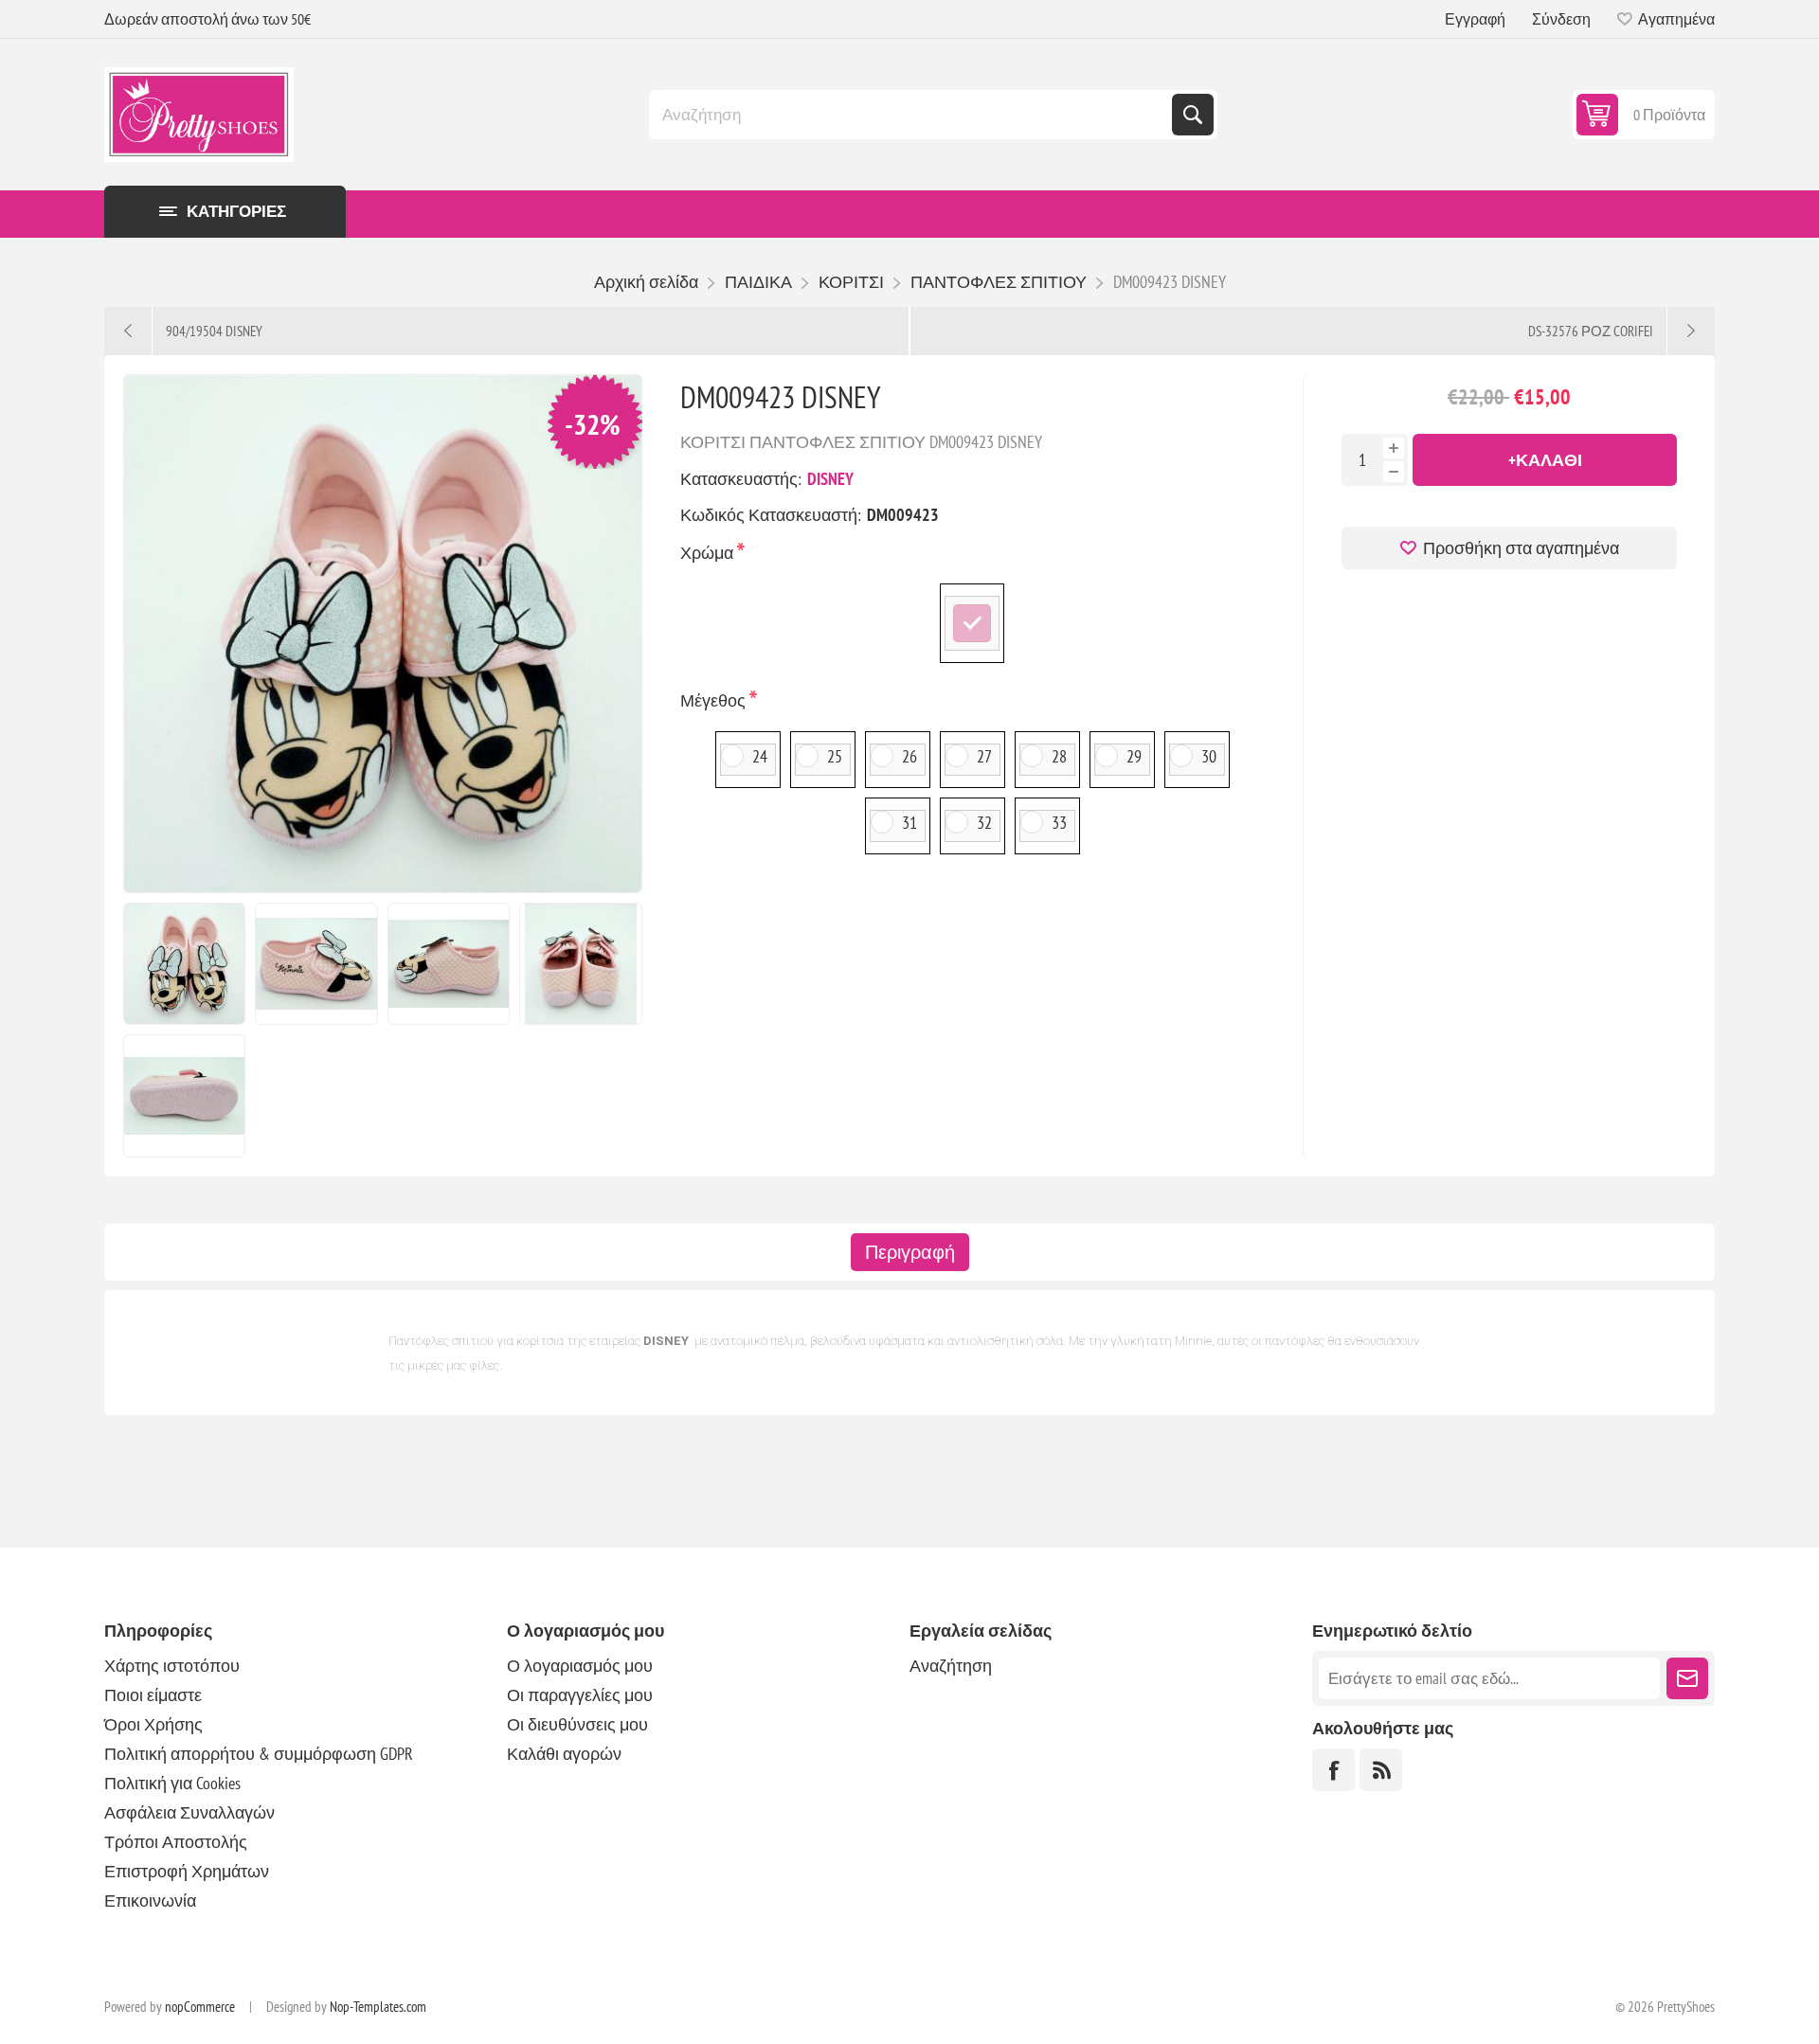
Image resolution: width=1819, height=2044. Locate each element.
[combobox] (912, 115)
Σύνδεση (1561, 19)
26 (909, 756)
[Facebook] (1333, 1770)
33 (1059, 823)
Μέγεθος (715, 700)
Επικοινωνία (150, 1901)
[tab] (910, 1252)
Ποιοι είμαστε (153, 1695)
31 (909, 823)
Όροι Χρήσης (153, 1724)
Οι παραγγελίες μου (580, 1695)
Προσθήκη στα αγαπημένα (1521, 548)
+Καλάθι (1545, 460)
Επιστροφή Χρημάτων (187, 1871)
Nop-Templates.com (378, 2007)
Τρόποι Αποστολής (176, 1842)
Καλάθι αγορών (564, 1754)
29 (1134, 756)
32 (984, 823)
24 (760, 756)
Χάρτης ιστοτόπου (172, 1666)
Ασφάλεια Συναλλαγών (189, 1812)
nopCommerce (200, 2007)
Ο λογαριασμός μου (580, 1666)
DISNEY (830, 479)
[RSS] (1381, 1770)
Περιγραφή (910, 1252)
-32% (593, 424)
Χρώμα (709, 553)
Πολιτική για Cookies (172, 1783)
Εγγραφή (1475, 19)
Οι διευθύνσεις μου (577, 1724)
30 (1209, 756)
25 (835, 756)
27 (984, 756)
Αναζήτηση (1193, 115)
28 (1059, 756)
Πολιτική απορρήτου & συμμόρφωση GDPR (259, 1754)
